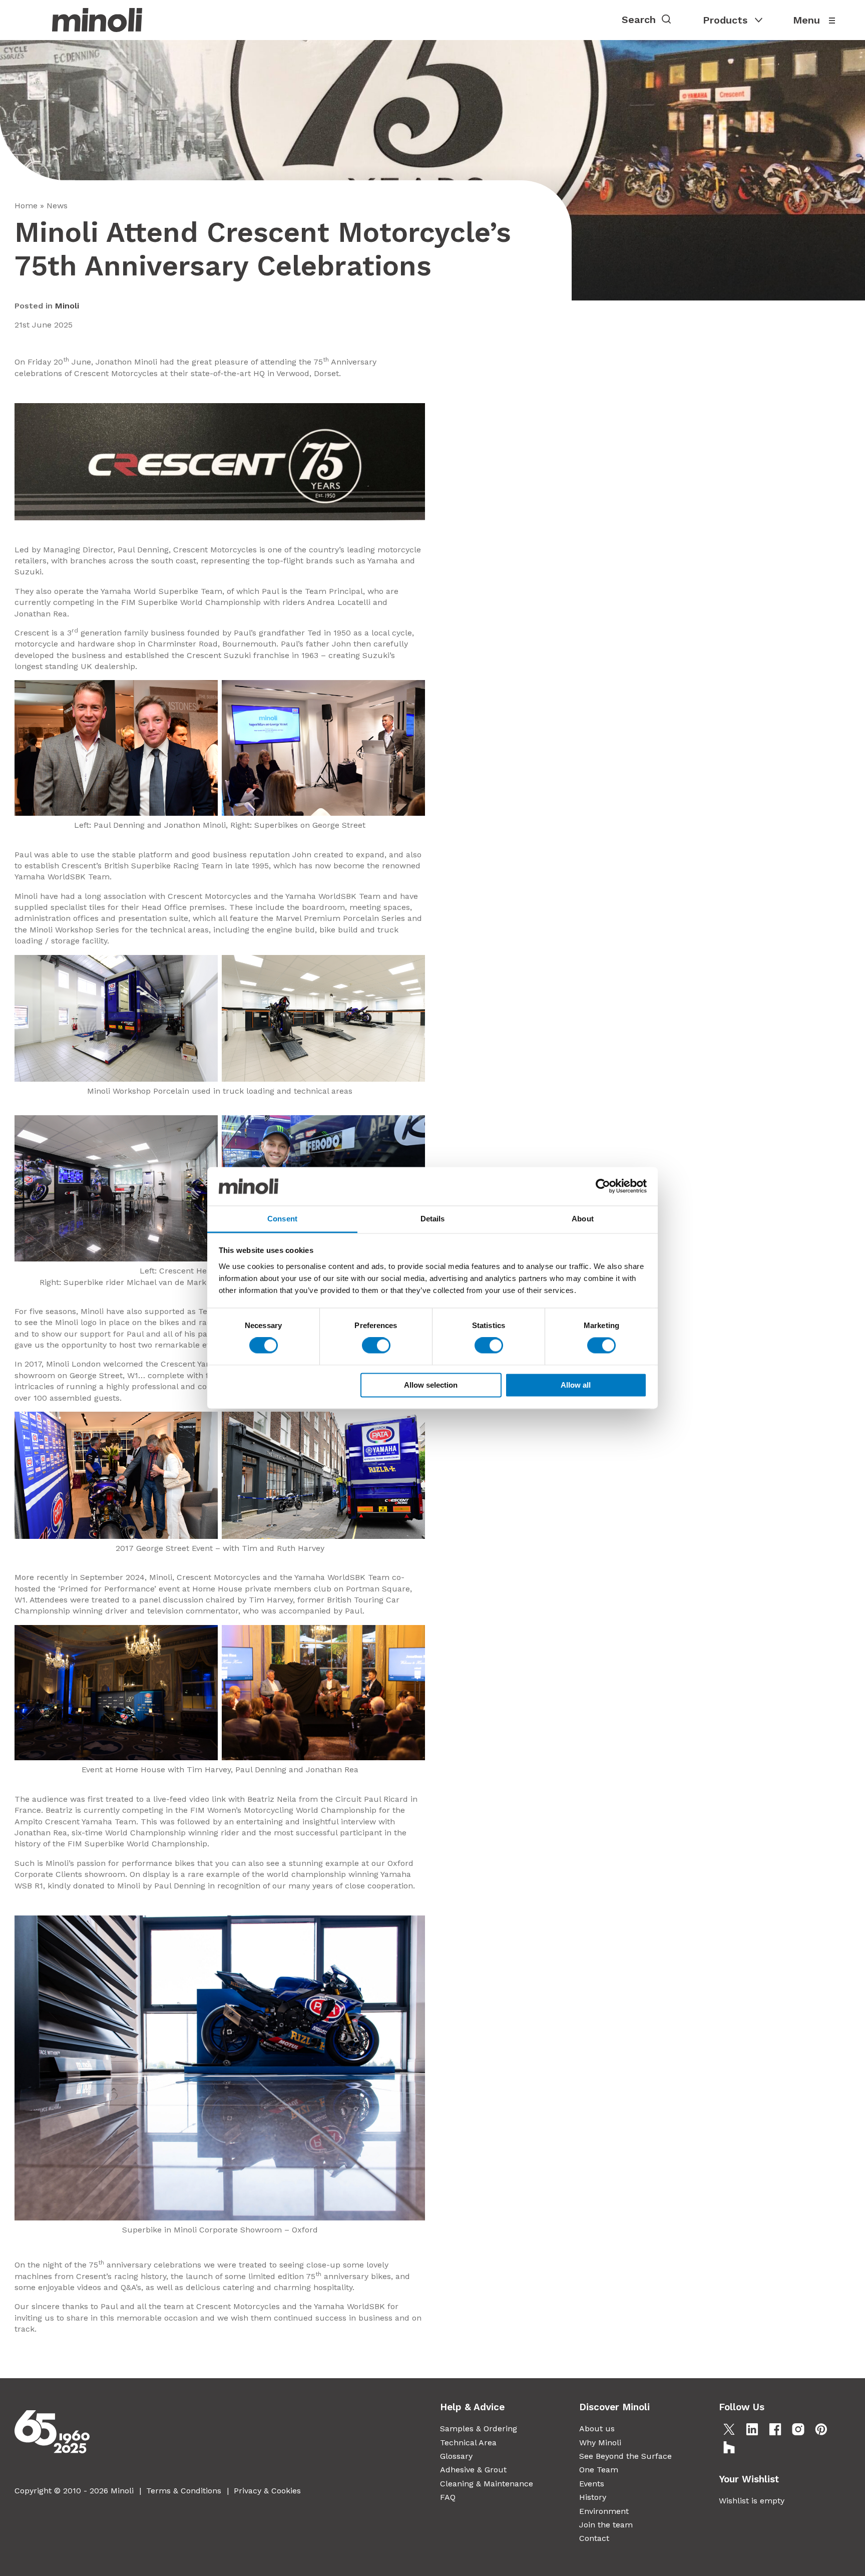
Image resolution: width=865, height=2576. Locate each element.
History (593, 2497)
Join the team (606, 2525)
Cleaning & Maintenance (487, 2484)
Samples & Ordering (479, 2429)
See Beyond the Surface (625, 2456)
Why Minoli (600, 2443)
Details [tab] (433, 1219)
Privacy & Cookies (267, 2491)
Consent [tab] (282, 1219)
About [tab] (583, 1219)
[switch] (376, 1346)
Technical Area (468, 2443)
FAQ (448, 2497)
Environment (604, 2511)
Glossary (456, 2456)
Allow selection (431, 1385)
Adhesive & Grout (473, 2470)
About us (597, 2429)
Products (725, 20)
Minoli (67, 306)
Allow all (576, 1385)
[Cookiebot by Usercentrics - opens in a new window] (603, 1186)
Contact (594, 2538)
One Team (599, 2470)
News (57, 206)
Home (26, 206)
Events (592, 2484)
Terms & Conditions (184, 2491)
